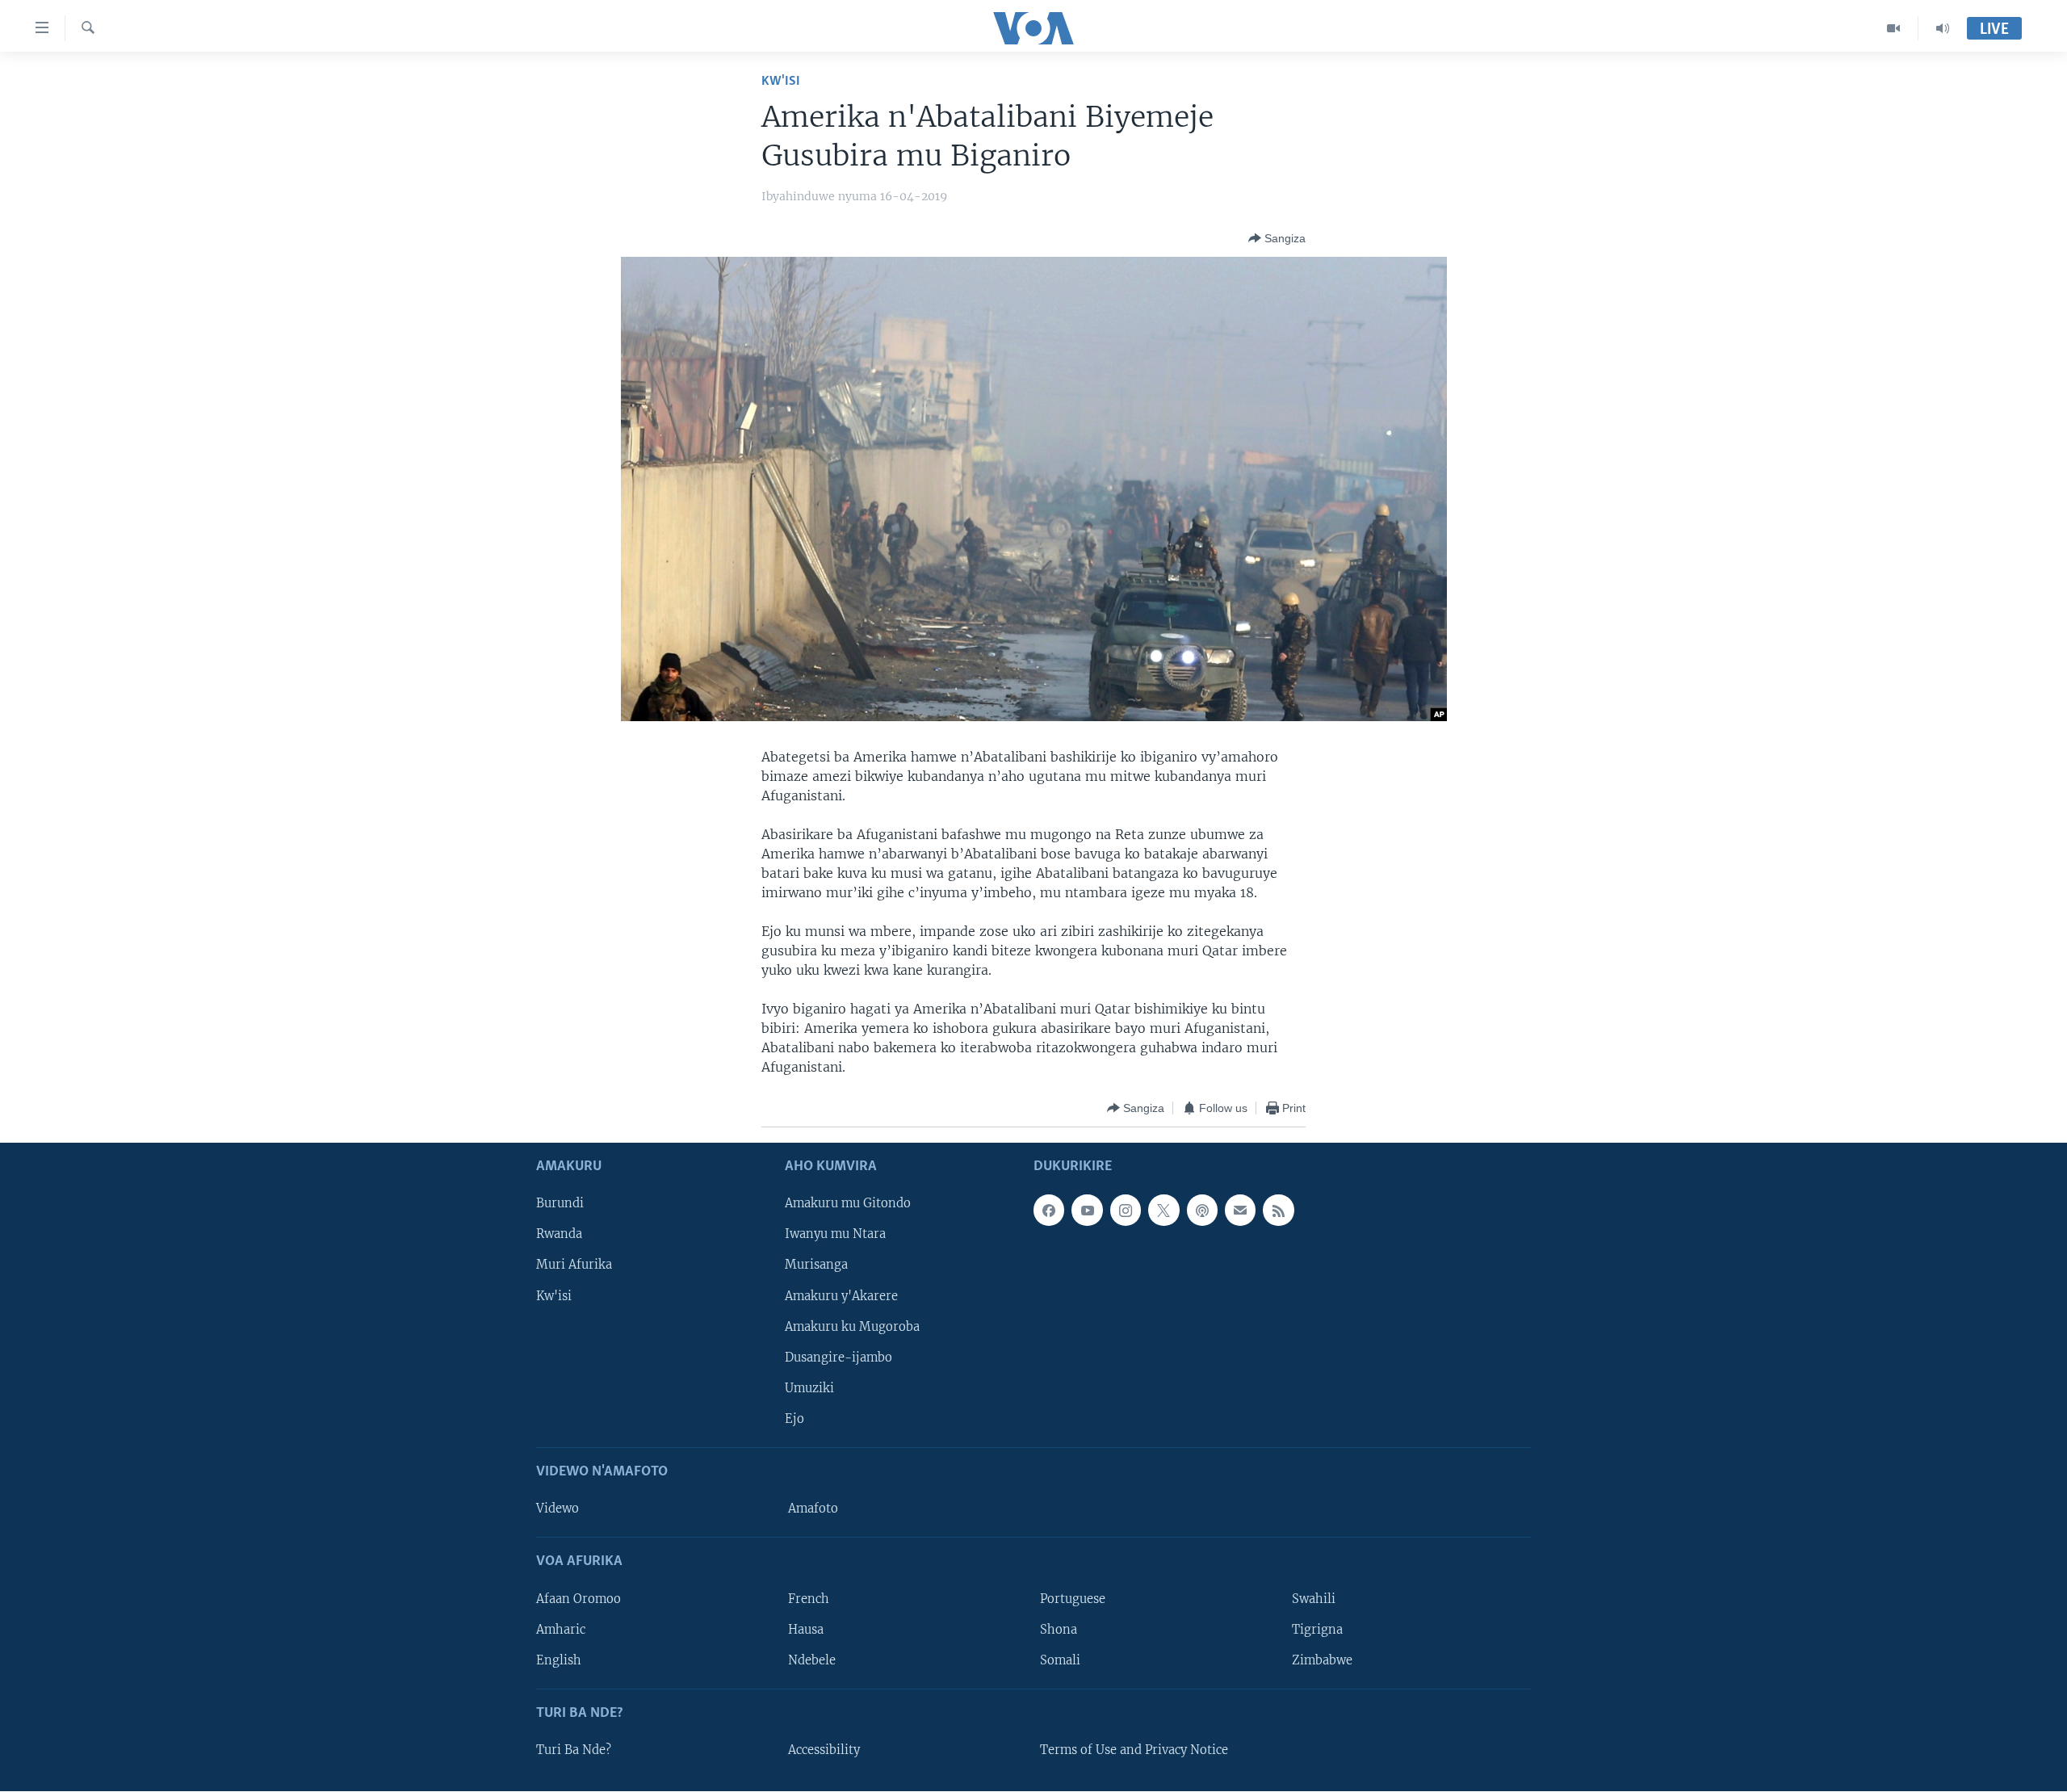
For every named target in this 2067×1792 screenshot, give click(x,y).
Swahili (1314, 1599)
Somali (1060, 1660)
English (559, 1660)
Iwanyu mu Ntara (835, 1235)
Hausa (806, 1630)
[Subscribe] (1240, 1211)
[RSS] (1278, 1211)
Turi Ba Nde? (574, 1750)
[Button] (1277, 238)
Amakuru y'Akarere (841, 1296)
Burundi (560, 1204)
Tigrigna (1317, 1630)
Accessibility (824, 1750)
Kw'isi (781, 81)
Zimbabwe (1322, 1660)
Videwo (558, 1509)
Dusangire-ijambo (839, 1358)
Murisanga (816, 1265)
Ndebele (812, 1660)
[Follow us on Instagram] (1126, 1211)
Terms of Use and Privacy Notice (1134, 1750)
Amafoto (813, 1509)
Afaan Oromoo (579, 1599)
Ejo (795, 1419)
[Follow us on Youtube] (1087, 1211)
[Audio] (1943, 28)
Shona (1059, 1630)
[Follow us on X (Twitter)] (1163, 1211)
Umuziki (809, 1388)
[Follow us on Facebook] (1049, 1211)
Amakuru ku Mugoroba (852, 1327)
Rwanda (559, 1235)
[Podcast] (1202, 1211)
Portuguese (1073, 1599)
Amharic (561, 1630)
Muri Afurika (574, 1265)
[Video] (1894, 28)
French (809, 1599)
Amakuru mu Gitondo (848, 1204)
